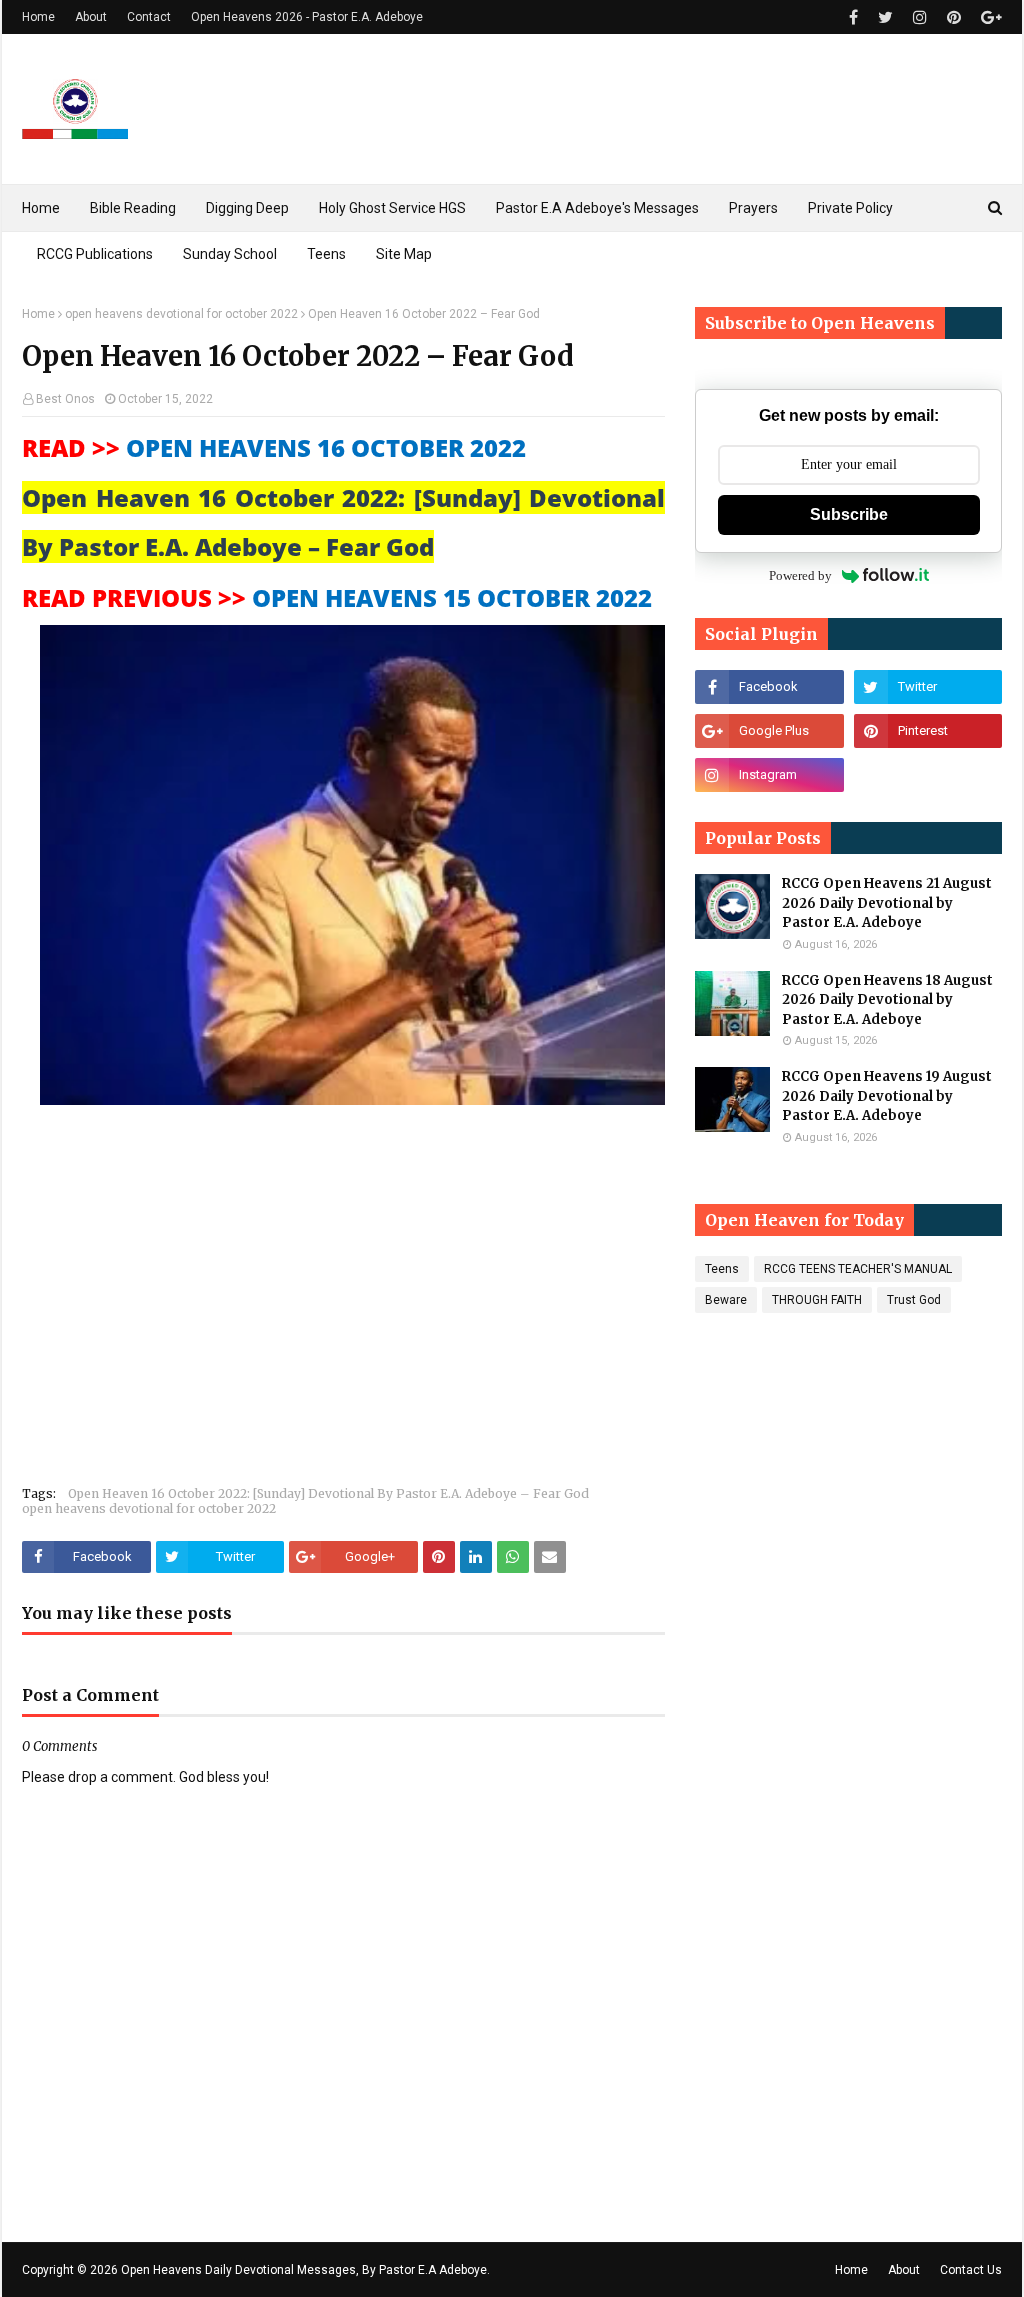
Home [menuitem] (41, 208)
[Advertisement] (344, 1299)
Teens (722, 1269)
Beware (726, 1300)
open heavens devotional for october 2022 (181, 314)
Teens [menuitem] (326, 254)
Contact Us (971, 2270)
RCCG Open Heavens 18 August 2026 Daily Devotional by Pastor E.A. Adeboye (887, 1000)
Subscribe (849, 514)
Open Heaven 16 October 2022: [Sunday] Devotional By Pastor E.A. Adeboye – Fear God (328, 1493)
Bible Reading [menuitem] (133, 208)
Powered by (800, 575)
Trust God (914, 1300)
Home (38, 17)
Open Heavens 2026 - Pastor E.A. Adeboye (307, 17)
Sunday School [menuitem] (230, 254)
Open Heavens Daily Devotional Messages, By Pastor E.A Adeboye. (305, 2270)
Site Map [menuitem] (404, 254)
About (91, 17)
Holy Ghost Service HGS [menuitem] (392, 208)
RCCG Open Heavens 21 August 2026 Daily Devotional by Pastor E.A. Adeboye (887, 903)
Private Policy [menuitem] (850, 208)
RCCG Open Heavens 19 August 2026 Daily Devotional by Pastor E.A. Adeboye (887, 1096)
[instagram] (920, 17)
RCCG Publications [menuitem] (95, 254)
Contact (149, 17)
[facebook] (853, 17)
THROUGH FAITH (817, 1300)
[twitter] (885, 17)
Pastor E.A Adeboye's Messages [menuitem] (597, 208)
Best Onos (65, 399)
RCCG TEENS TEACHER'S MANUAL (858, 1269)
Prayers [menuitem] (753, 208)
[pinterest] (954, 17)
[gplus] (989, 17)
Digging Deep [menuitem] (247, 208)
